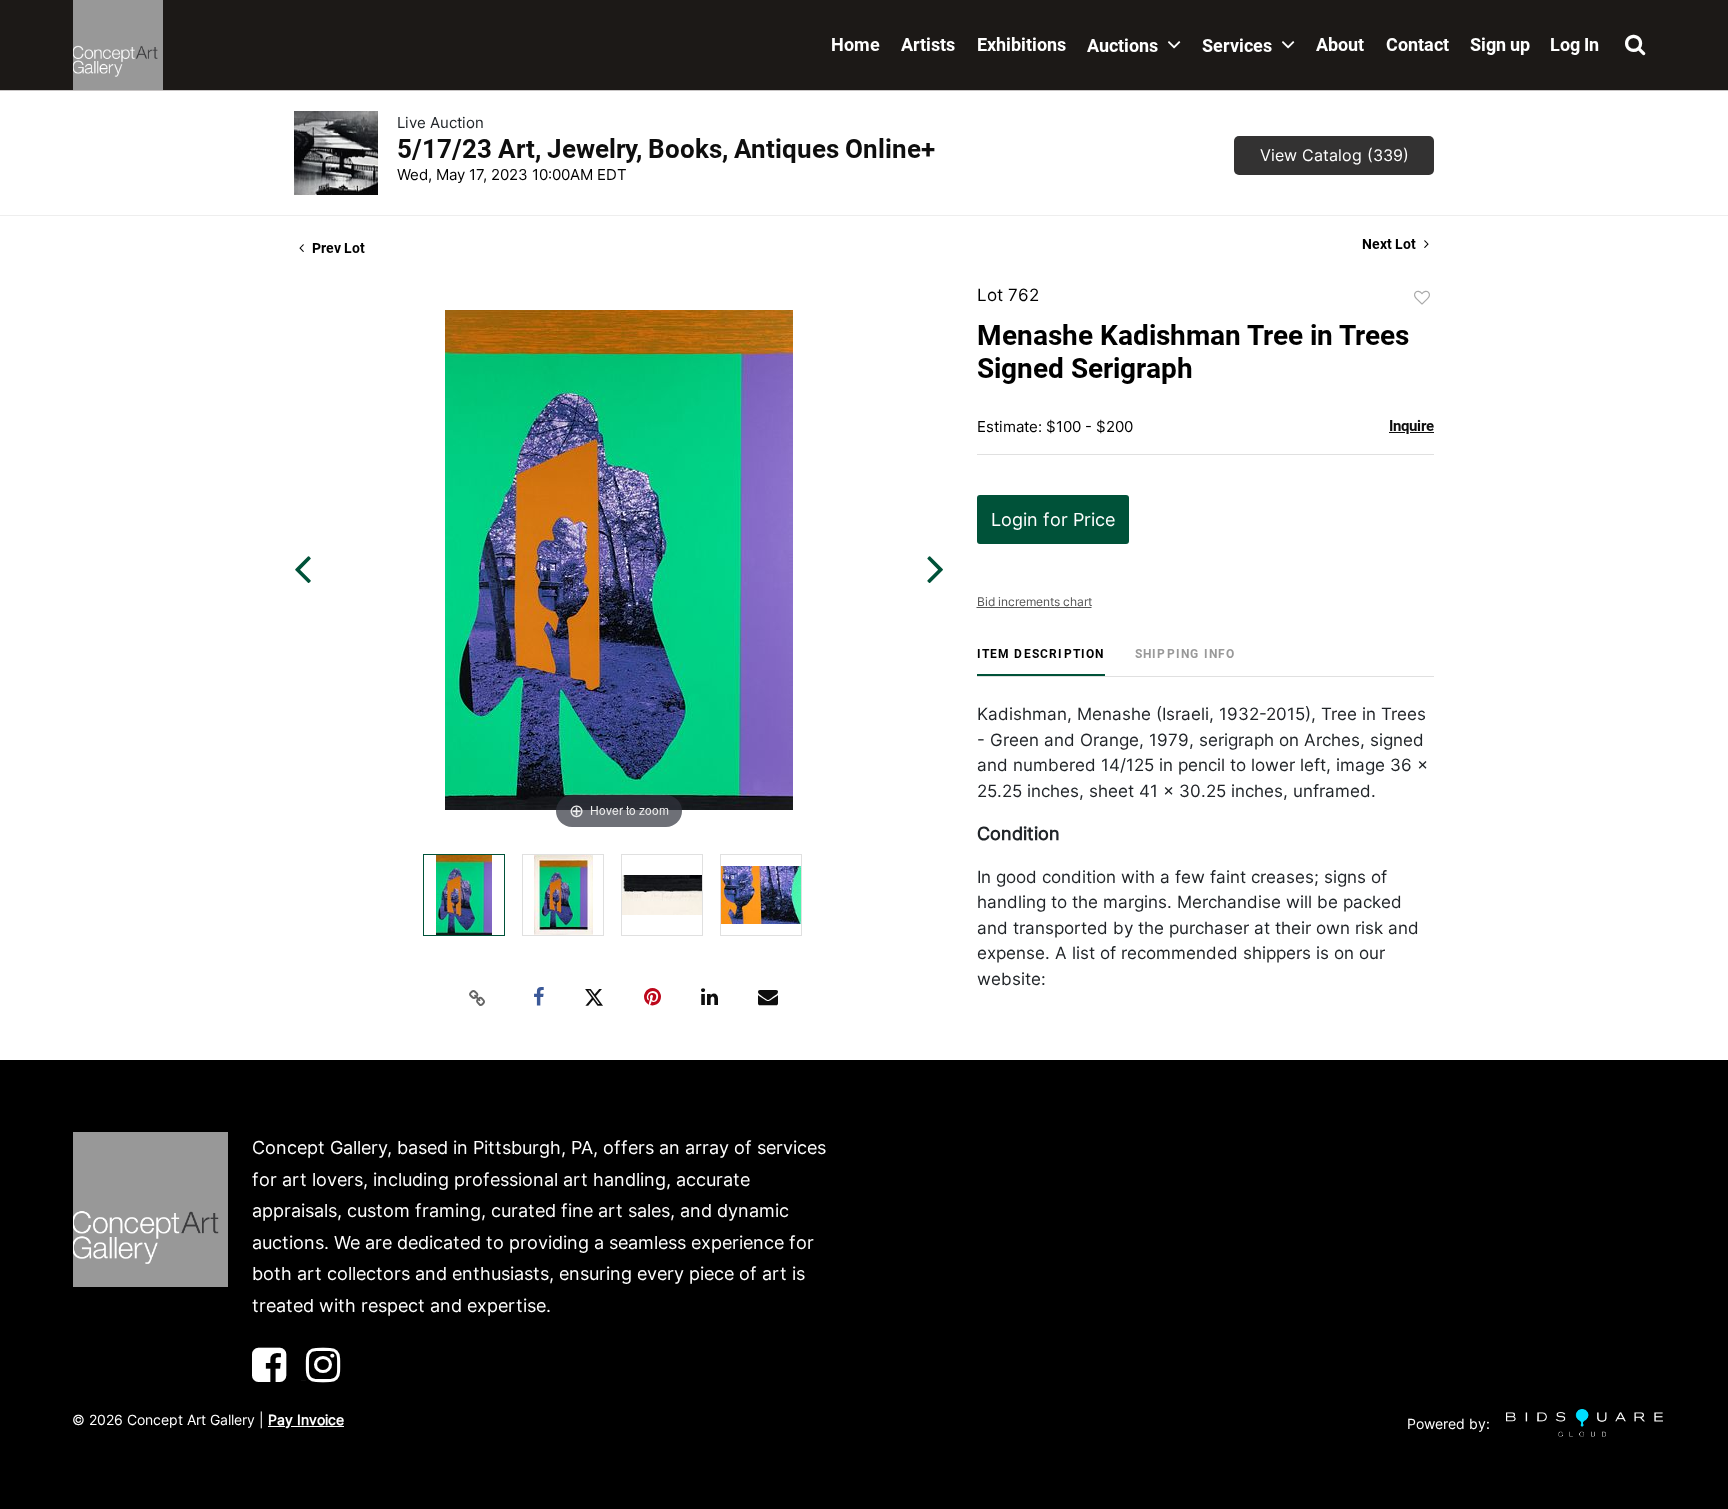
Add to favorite (1422, 298)
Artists (928, 44)
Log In (1574, 44)
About (1340, 44)
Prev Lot (337, 248)
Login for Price (1053, 519)
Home (855, 44)
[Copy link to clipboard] (478, 998)
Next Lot (1390, 244)
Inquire (1411, 426)
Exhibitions (1021, 44)
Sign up (1500, 44)
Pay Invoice (306, 1419)
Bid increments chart (1034, 601)
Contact (1417, 44)
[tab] (1041, 661)
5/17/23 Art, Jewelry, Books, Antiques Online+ (666, 149)
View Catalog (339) (1334, 155)
